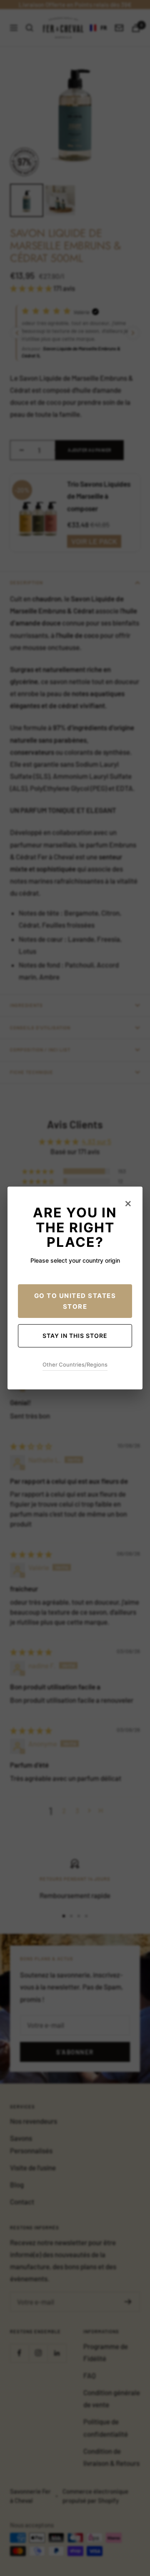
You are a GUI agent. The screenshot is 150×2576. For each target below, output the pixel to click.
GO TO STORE (75, 1301)
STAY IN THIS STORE (75, 1336)
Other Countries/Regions (75, 1364)
